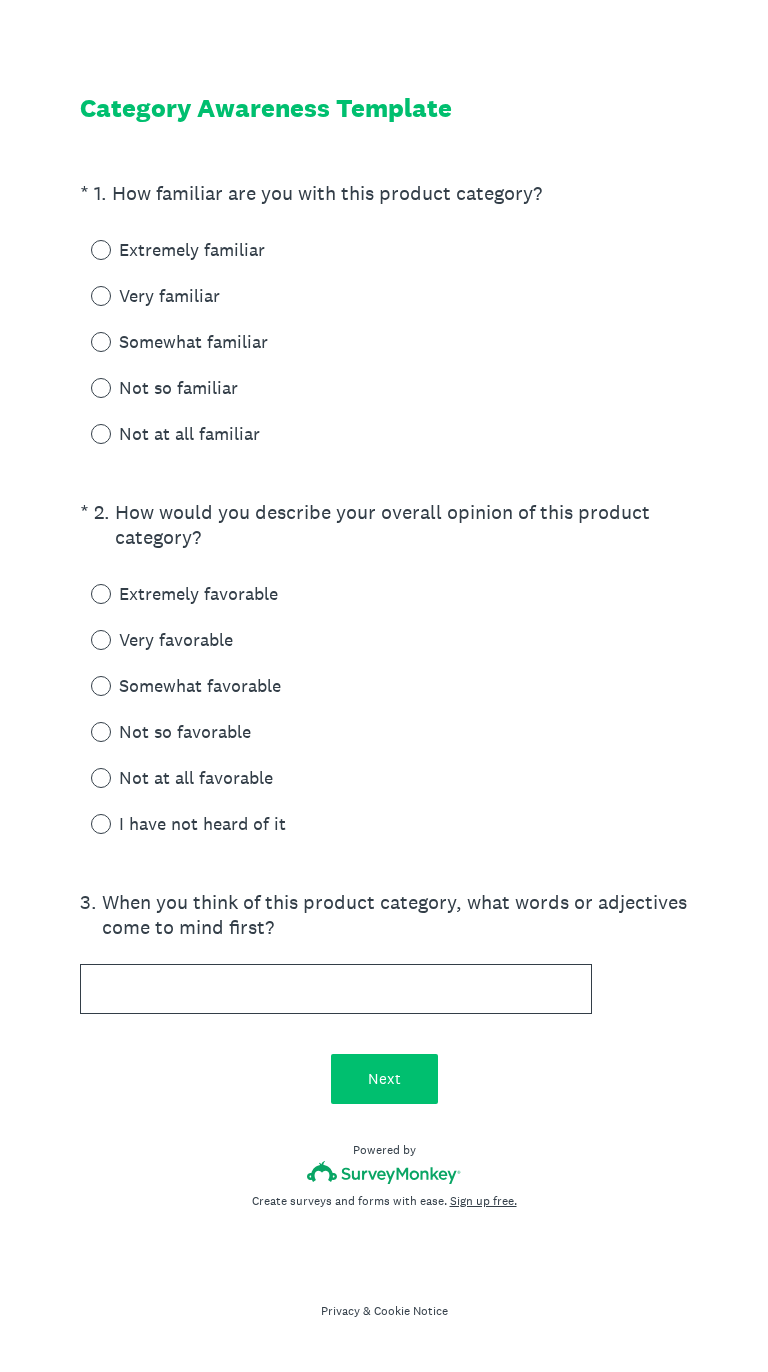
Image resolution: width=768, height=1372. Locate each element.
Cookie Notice (411, 1311)
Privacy (340, 1311)
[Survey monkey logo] (384, 1172)
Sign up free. (483, 1201)
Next (384, 1078)
